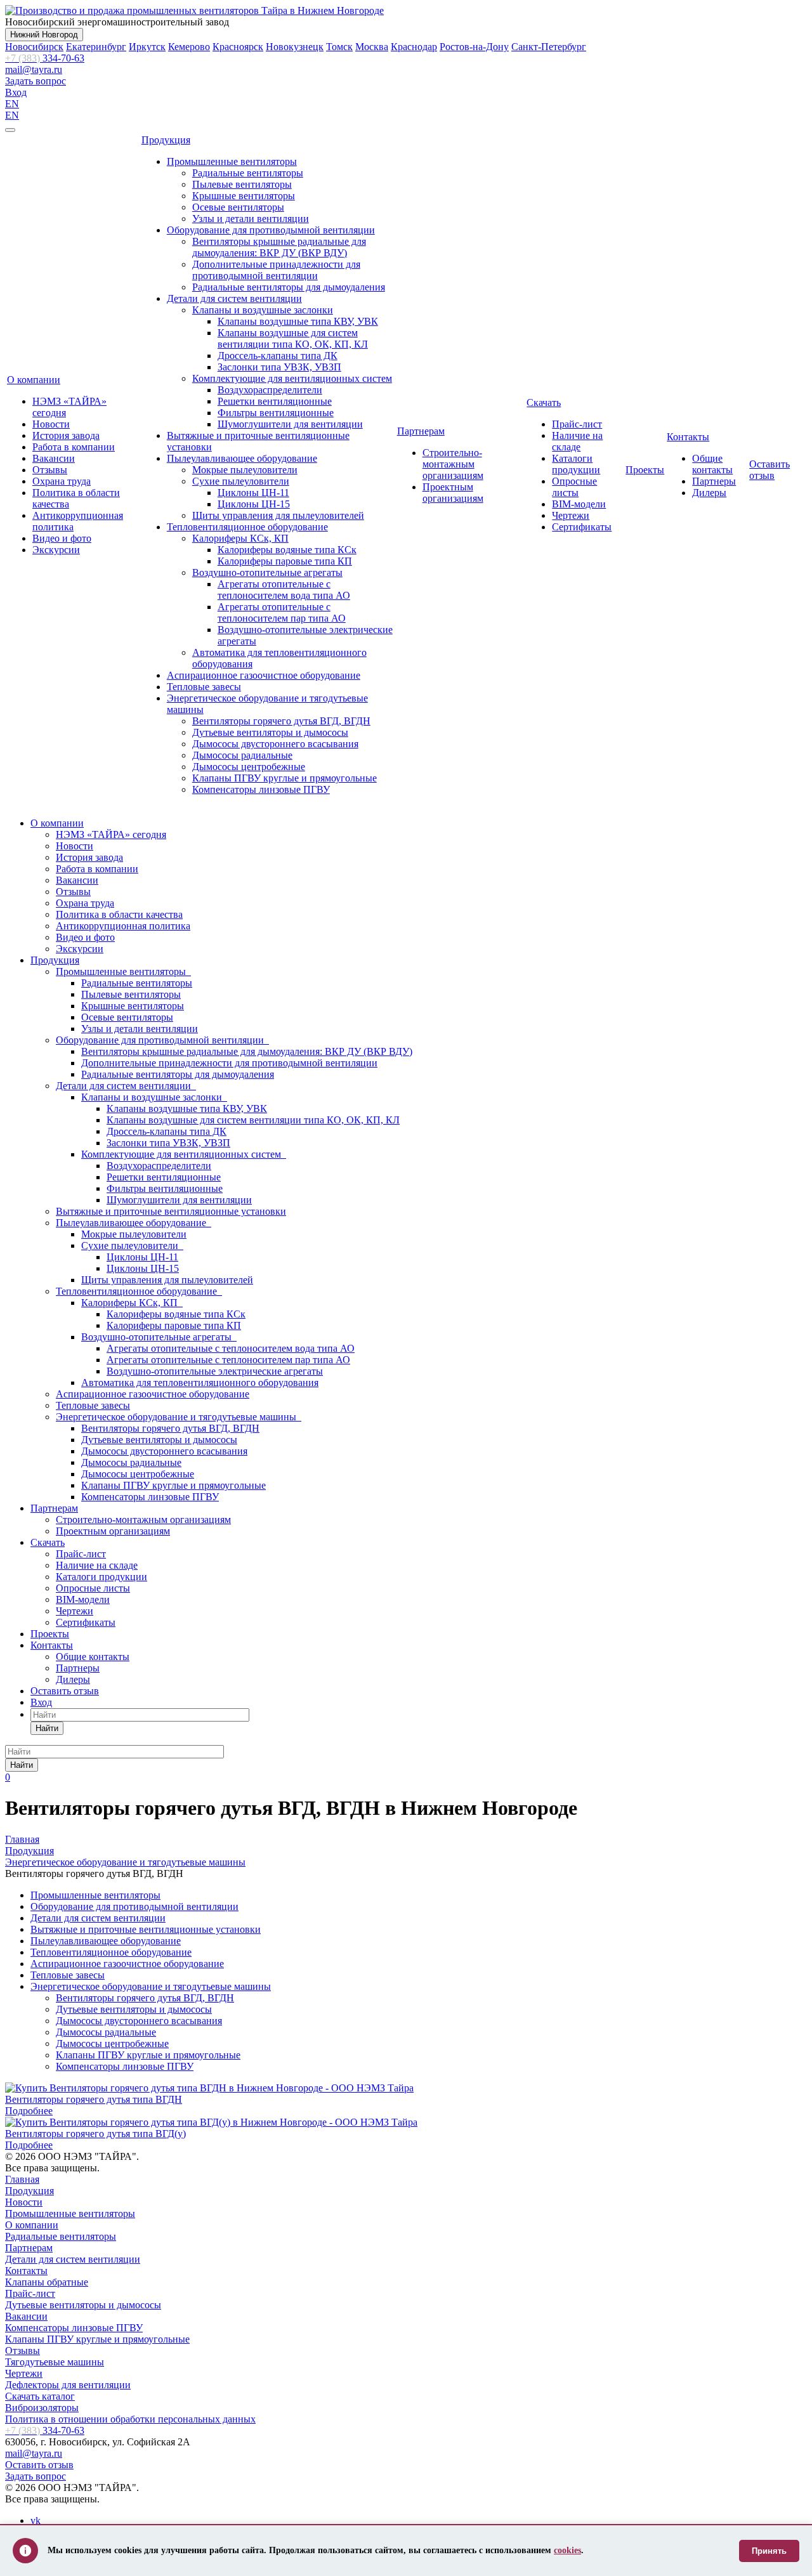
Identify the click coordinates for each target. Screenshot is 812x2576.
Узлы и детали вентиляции (251, 219)
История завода (66, 435)
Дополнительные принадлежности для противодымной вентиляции (276, 270)
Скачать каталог (40, 2396)
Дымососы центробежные (249, 767)
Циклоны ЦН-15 (254, 504)
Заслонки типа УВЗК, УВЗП (279, 367)
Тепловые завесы (204, 687)
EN (12, 104)
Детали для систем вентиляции (234, 298)
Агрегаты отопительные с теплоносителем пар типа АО (282, 612)
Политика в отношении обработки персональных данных (130, 2419)
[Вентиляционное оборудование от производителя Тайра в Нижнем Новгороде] (194, 10)
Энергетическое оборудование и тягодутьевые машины (179, 1417)
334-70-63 (45, 58)
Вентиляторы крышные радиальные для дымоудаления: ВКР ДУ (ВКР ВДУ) (279, 247)
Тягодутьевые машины (55, 2362)
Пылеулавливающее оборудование (242, 458)
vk (36, 2520)
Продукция (166, 140)
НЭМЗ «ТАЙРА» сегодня (111, 834)
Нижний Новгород (44, 35)
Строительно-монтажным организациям (453, 464)
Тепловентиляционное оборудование (247, 527)
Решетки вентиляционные (275, 401)
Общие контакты (712, 464)
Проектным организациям (453, 493)
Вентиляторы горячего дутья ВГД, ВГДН (281, 721)
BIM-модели (579, 504)
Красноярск (238, 47)
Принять (769, 2551)
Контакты (688, 437)
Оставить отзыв (769, 470)
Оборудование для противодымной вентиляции (271, 230)
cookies (567, 2550)
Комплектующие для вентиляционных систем (292, 378)
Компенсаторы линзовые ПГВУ (261, 789)
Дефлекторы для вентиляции (68, 2385)
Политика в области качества (119, 914)
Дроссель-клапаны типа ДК (278, 356)
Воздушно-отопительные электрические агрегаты (215, 1371)
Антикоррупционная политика (123, 926)
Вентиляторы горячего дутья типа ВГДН (94, 2099)
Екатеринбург (96, 47)
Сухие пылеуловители (241, 481)
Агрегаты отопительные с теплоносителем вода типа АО (284, 590)
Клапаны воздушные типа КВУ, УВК (298, 321)
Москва (372, 47)
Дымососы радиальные (242, 755)
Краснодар (414, 47)
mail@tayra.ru (34, 69)
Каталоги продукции (576, 464)
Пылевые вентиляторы (242, 184)
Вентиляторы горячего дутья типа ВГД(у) (95, 2134)
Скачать (544, 402)
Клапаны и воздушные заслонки (263, 310)
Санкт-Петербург (549, 47)
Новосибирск (34, 47)
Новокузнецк (295, 47)
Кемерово (189, 47)
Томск (339, 47)
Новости (51, 424)
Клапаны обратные (47, 2282)
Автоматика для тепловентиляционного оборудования (200, 1383)
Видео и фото (62, 538)
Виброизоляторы (42, 2408)
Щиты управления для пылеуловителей (278, 515)
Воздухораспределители (270, 390)
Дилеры (709, 493)
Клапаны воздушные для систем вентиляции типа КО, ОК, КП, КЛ (293, 338)
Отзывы (50, 470)
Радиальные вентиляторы (248, 173)
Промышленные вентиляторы (232, 161)
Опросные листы (574, 487)
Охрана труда (62, 481)
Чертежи (571, 515)
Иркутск (147, 47)
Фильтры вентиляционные (276, 413)
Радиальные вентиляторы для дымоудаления (289, 287)
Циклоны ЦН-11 (253, 493)
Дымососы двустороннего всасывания (275, 744)
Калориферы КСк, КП (240, 538)
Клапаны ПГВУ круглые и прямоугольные (285, 778)
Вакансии (54, 458)
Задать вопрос (36, 81)
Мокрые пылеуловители (245, 470)
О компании (34, 380)
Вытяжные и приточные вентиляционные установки (171, 1211)
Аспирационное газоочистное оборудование (264, 675)
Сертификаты (582, 527)
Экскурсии (56, 550)
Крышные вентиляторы (244, 196)
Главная (22, 2179)
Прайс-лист (577, 424)
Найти (47, 1728)
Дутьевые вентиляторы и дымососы (270, 732)
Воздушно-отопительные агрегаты (267, 572)
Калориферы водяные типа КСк (287, 550)
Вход (16, 92)
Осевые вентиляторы (238, 207)
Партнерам (421, 431)
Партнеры (714, 481)
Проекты (645, 470)
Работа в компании (74, 447)
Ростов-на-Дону (474, 47)
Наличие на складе (577, 441)
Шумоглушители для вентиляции (290, 424)
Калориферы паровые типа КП (285, 561)
